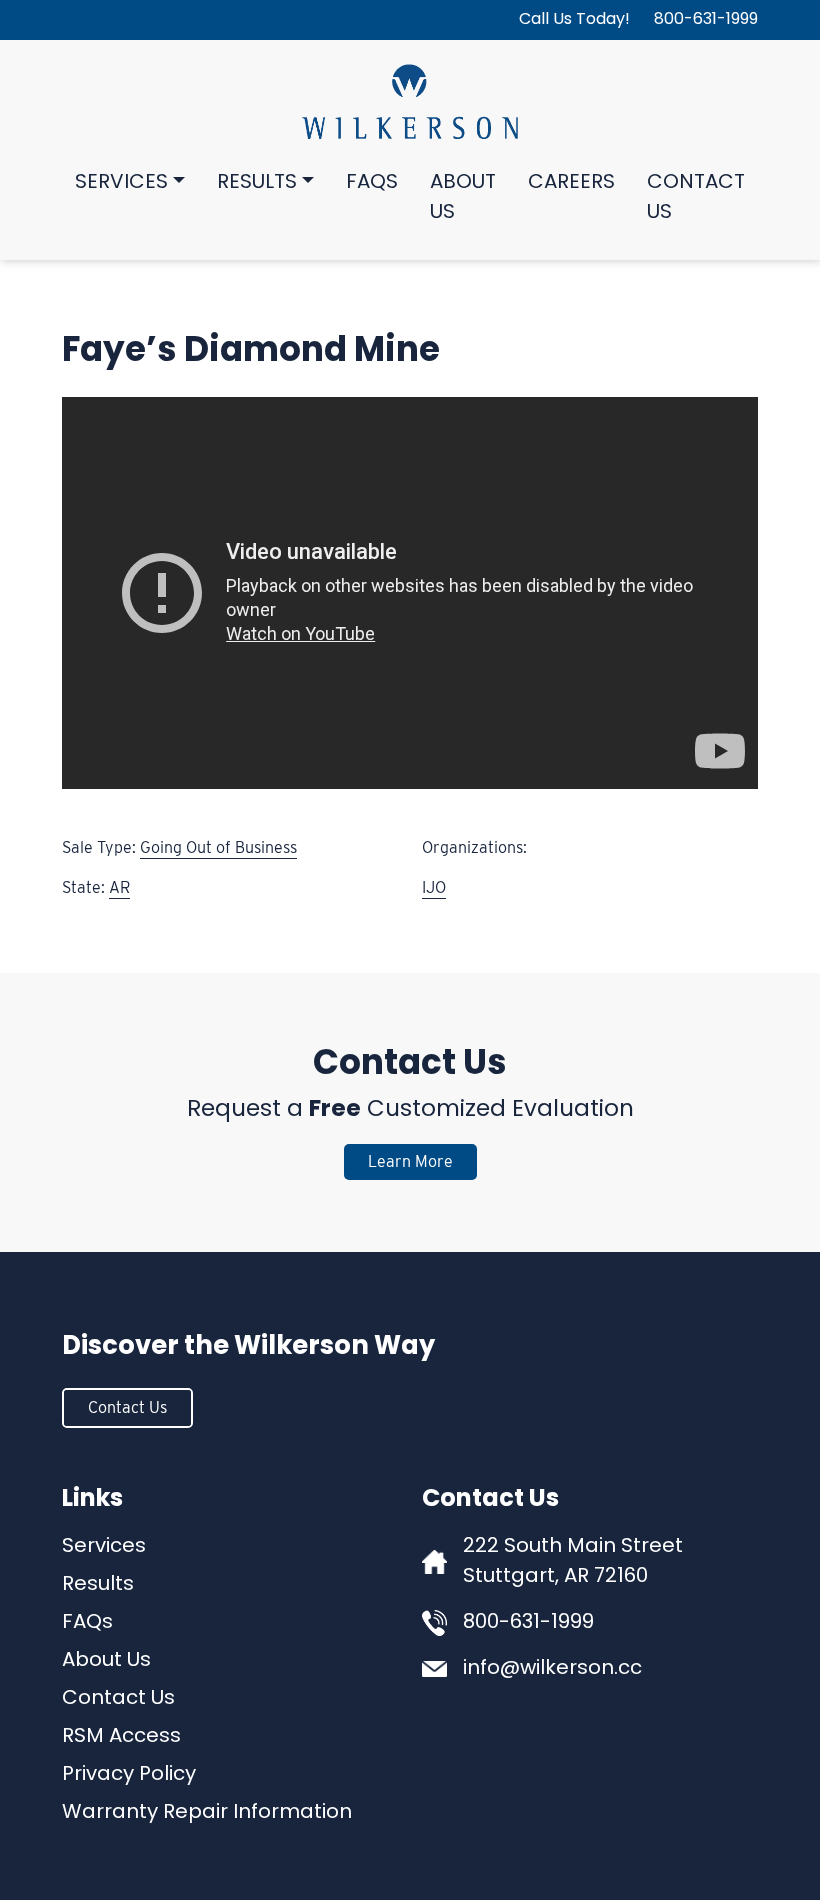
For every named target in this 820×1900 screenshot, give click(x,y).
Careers (571, 183)
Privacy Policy (129, 1775)
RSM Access (121, 1737)
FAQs (372, 183)
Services (121, 183)
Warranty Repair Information (207, 1813)
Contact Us (696, 198)
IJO (434, 887)
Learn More (410, 1161)
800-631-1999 (706, 20)
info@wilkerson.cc (552, 1669)
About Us (463, 198)
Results (257, 183)
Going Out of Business (218, 847)
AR (119, 887)
